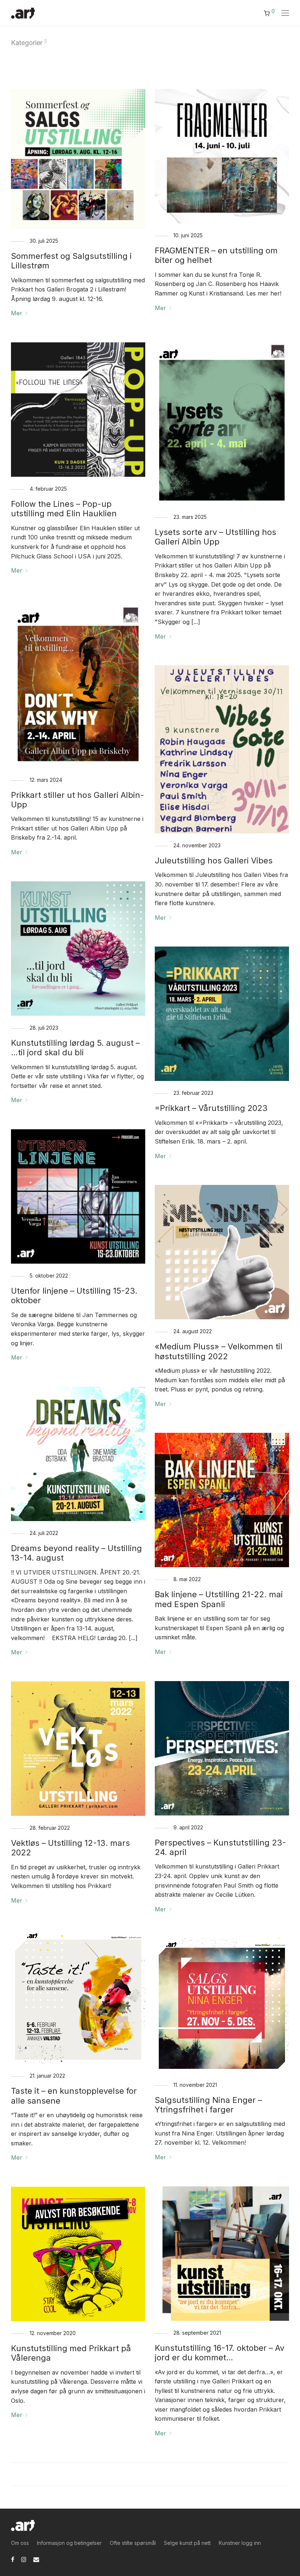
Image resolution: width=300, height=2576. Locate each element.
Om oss (20, 2543)
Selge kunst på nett (187, 2543)
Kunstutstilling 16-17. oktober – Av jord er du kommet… (220, 2353)
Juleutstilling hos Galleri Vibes (214, 860)
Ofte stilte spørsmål (133, 2543)
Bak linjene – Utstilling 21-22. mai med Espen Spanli (219, 1599)
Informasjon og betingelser (69, 2543)
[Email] (36, 2559)
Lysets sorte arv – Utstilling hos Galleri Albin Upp (215, 537)
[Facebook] (13, 2559)
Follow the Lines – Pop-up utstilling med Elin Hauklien (64, 509)
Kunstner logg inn (240, 2543)
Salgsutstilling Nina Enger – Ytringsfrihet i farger (208, 2105)
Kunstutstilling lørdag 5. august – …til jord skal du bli (75, 1048)
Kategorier (27, 43)
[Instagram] (24, 2559)
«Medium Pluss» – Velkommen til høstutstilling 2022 (219, 1351)
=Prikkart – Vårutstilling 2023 (211, 1108)
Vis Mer (150, 2474)
